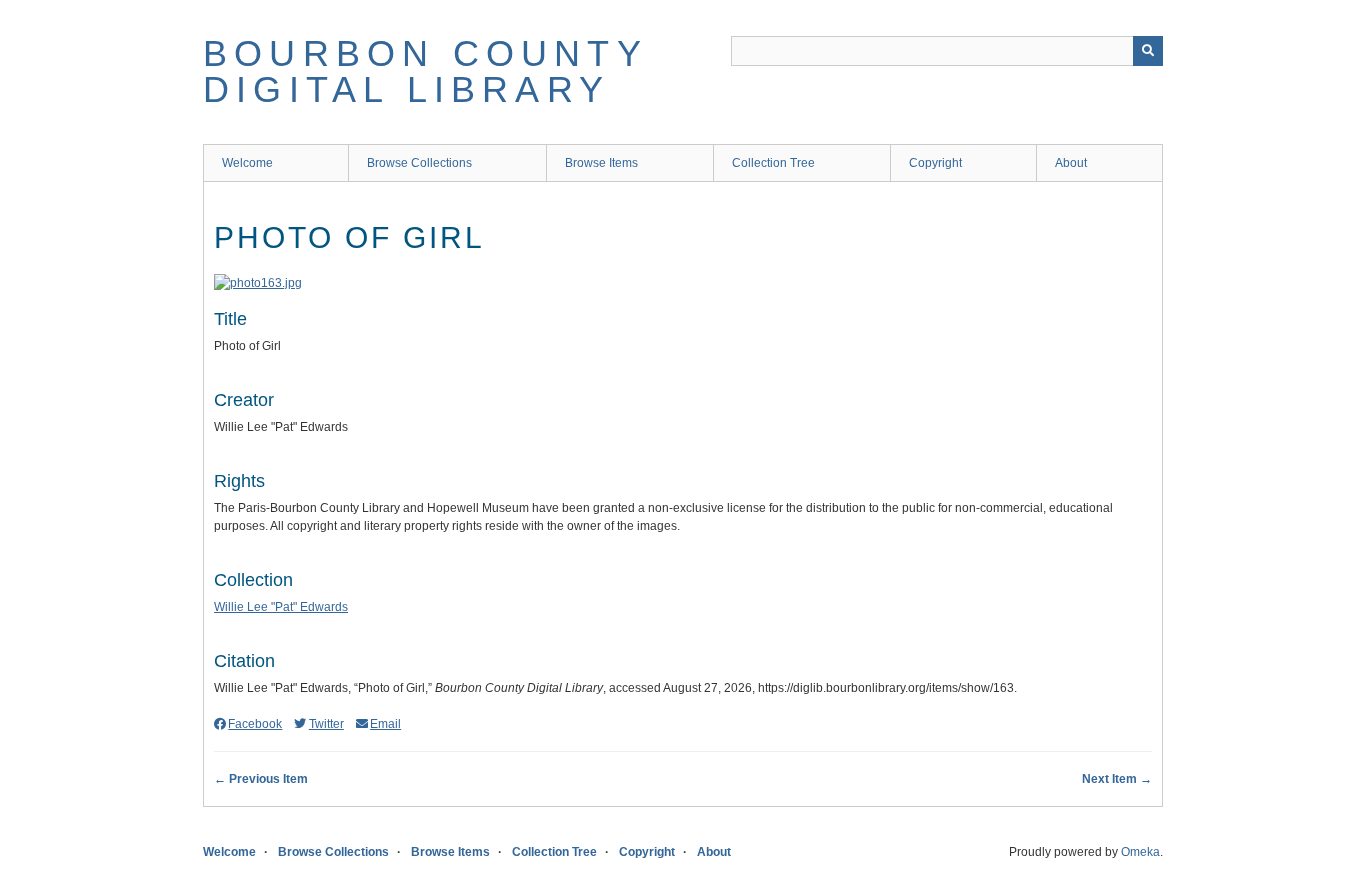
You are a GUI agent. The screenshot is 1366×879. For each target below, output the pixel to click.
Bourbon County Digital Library (425, 71)
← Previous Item (261, 779)
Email (385, 724)
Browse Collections (419, 163)
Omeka (1140, 852)
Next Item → (1117, 779)
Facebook (255, 724)
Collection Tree (773, 163)
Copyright (935, 163)
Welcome (247, 163)
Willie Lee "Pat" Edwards (281, 607)
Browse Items (601, 163)
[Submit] (1148, 51)
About (1071, 163)
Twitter (326, 724)
